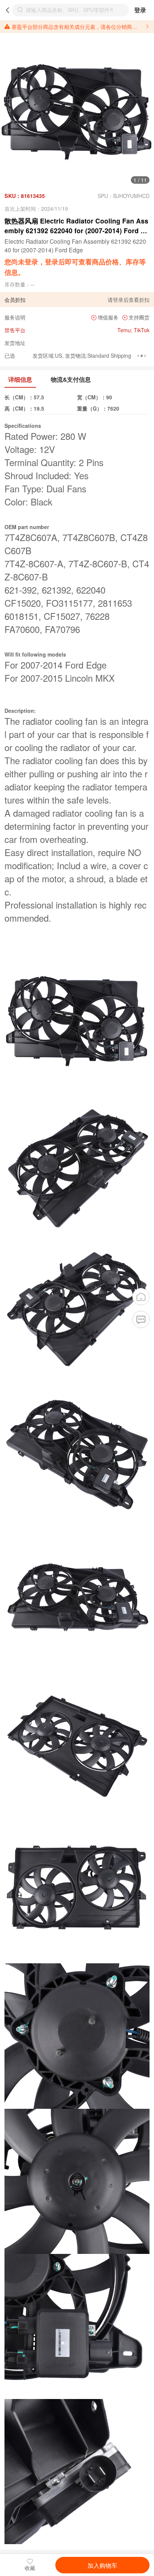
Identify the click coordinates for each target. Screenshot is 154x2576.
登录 (140, 10)
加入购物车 (102, 2565)
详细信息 (20, 379)
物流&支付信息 (71, 379)
